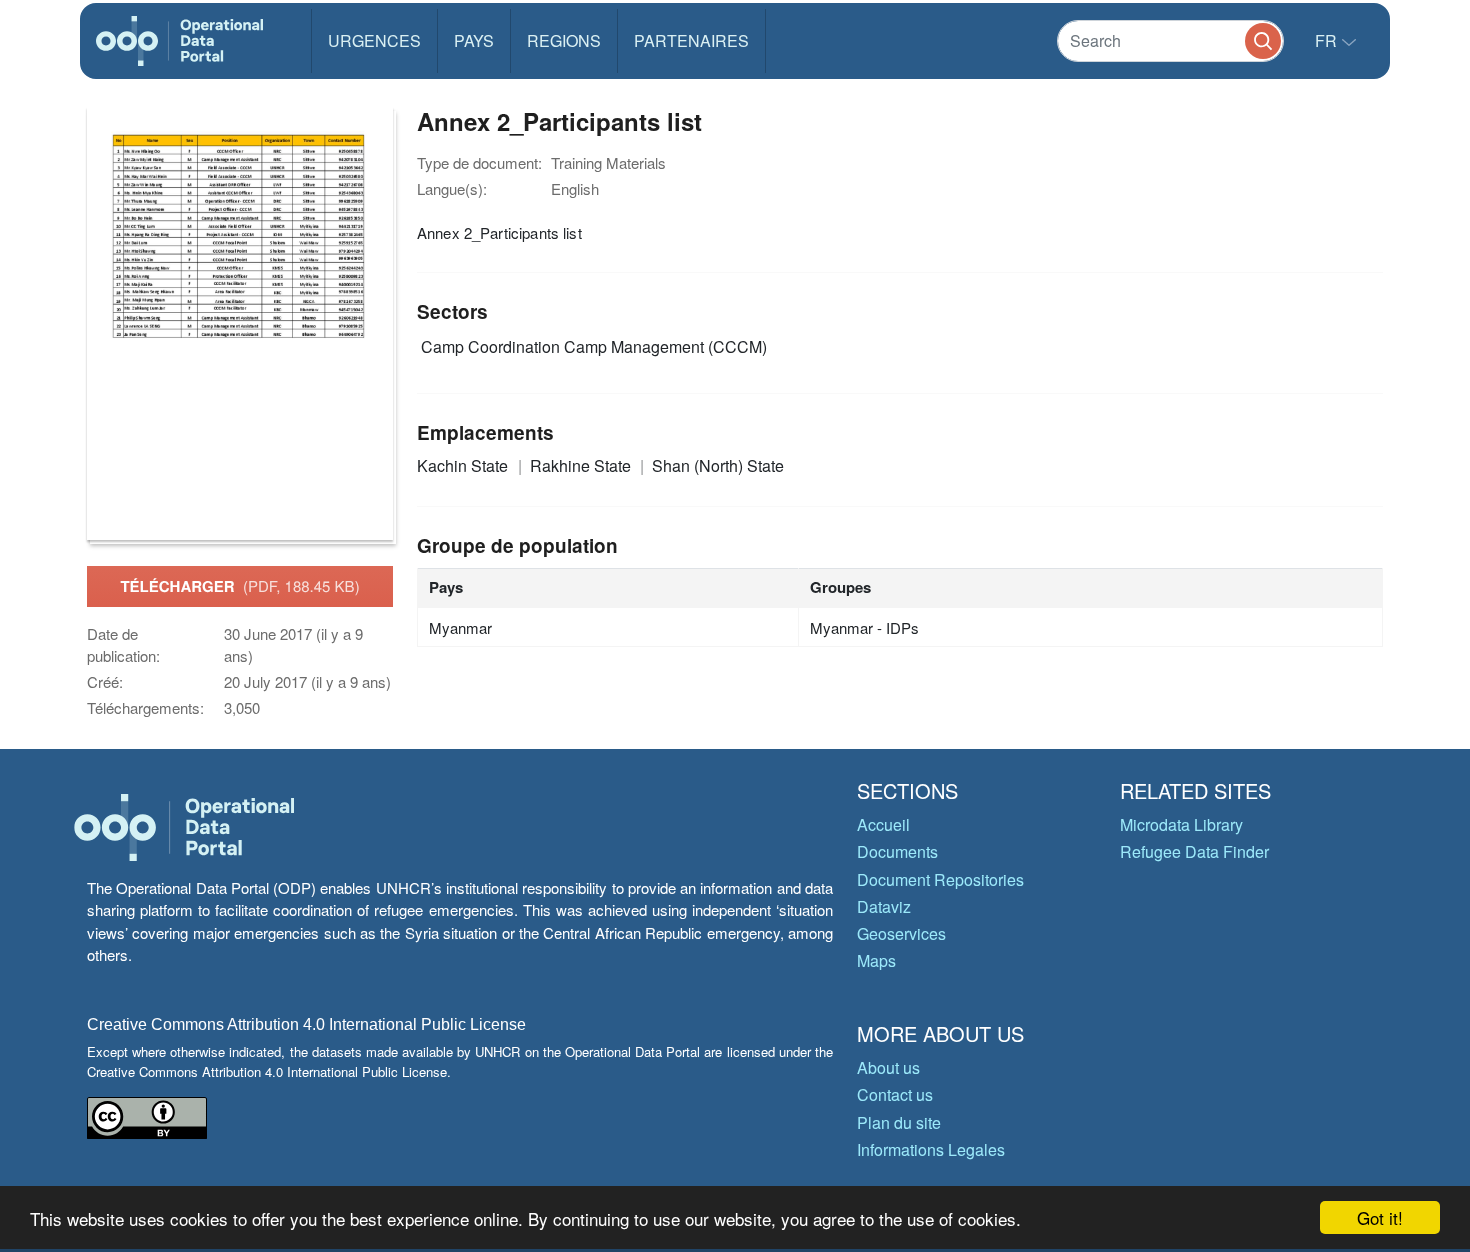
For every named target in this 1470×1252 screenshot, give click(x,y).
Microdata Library (1181, 824)
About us (888, 1067)
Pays (474, 40)
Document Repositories (940, 879)
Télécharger (239, 586)
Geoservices (901, 933)
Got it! (1380, 1217)
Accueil (883, 824)
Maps (876, 960)
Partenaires (691, 40)
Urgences (374, 40)
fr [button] (1328, 40)
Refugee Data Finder (1194, 851)
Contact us (895, 1094)
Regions (564, 40)
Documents (897, 851)
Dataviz (884, 906)
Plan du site (899, 1122)
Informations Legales (931, 1149)
